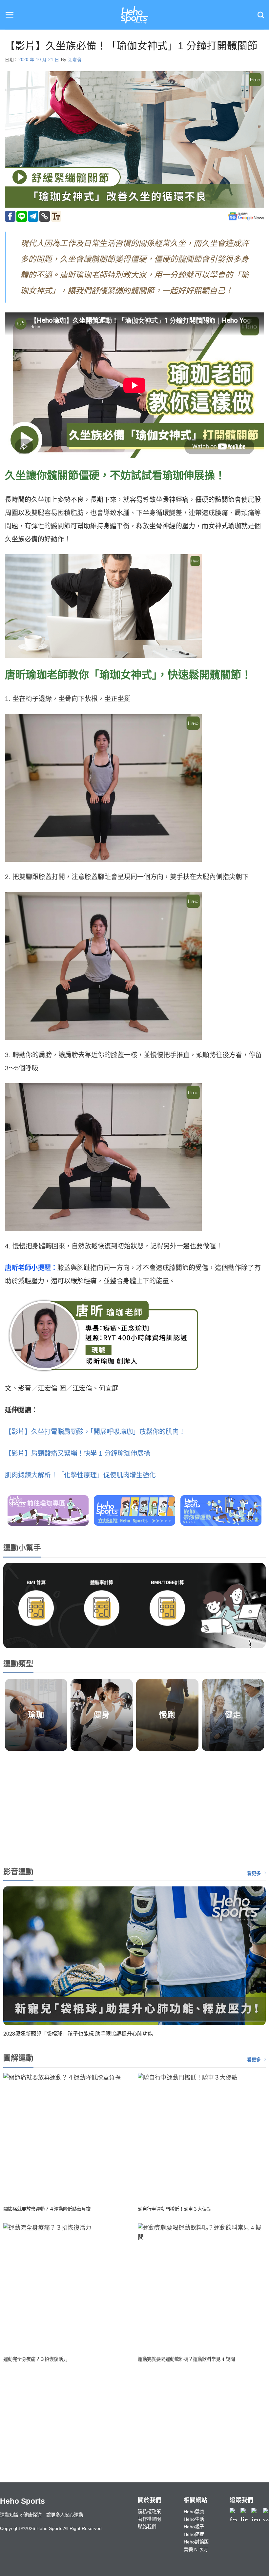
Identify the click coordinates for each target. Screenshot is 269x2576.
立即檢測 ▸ (36, 1633)
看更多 (254, 1873)
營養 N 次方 (196, 2549)
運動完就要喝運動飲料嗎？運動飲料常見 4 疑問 (186, 2359)
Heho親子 (194, 2527)
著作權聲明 (149, 2519)
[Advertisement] (134, 1807)
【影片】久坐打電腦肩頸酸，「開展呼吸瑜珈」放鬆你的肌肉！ (95, 1432)
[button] (10, 15)
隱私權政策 (149, 2512)
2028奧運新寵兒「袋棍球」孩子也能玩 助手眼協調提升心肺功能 (78, 2034)
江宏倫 (75, 60)
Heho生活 (194, 2519)
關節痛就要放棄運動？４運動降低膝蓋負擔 (47, 2209)
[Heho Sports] (134, 15)
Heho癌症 (194, 2534)
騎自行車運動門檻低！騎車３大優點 (175, 2209)
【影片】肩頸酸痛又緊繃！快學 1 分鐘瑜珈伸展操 (78, 1453)
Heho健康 (194, 2512)
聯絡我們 (147, 2527)
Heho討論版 (196, 2542)
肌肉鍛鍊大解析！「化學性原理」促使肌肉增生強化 (80, 1475)
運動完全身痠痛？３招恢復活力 (35, 2359)
